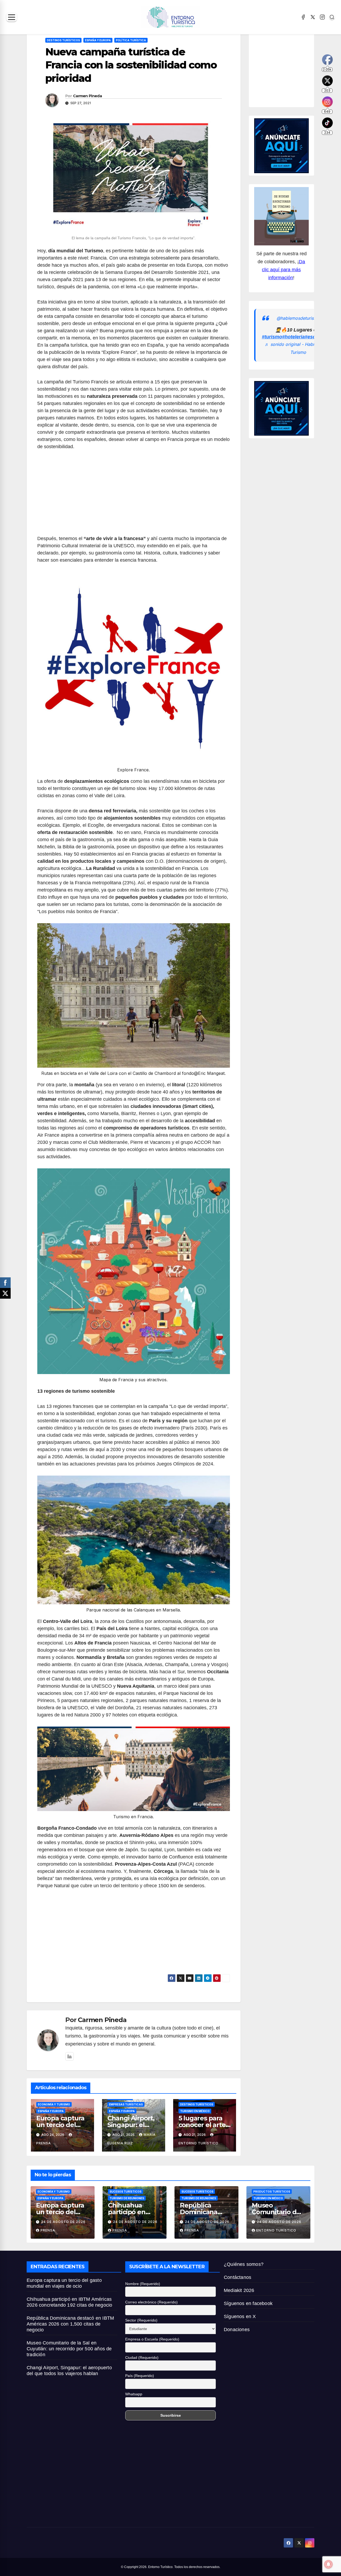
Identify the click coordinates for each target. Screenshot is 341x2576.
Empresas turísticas (126, 2104)
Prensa (48, 2230)
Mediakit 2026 (239, 2290)
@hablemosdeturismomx (301, 318)
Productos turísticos (272, 2192)
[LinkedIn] (70, 2056)
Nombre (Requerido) (143, 2284)
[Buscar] (332, 17)
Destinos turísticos (63, 40)
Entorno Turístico (276, 2230)
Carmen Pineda (87, 96)
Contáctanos (238, 2277)
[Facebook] (303, 17)
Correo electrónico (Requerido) (151, 2302)
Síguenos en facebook (248, 2303)
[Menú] (12, 17)
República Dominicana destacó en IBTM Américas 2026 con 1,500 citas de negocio (70, 2324)
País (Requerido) (140, 2376)
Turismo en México (195, 2111)
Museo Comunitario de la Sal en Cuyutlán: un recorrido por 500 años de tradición (69, 2349)
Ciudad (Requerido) (142, 2358)
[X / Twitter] (313, 17)
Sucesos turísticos (125, 2192)
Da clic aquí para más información (283, 270)
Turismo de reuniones (127, 2198)
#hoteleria (293, 337)
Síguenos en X (240, 2316)
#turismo (272, 337)
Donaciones (237, 2330)
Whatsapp (134, 2394)
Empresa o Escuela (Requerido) (152, 2339)
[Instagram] (322, 17)
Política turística (131, 40)
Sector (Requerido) (141, 2320)
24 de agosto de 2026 (63, 2222)
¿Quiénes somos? (244, 2264)
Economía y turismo (54, 2104)
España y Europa (98, 40)
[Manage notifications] (328, 2564)
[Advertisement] (134, 496)
